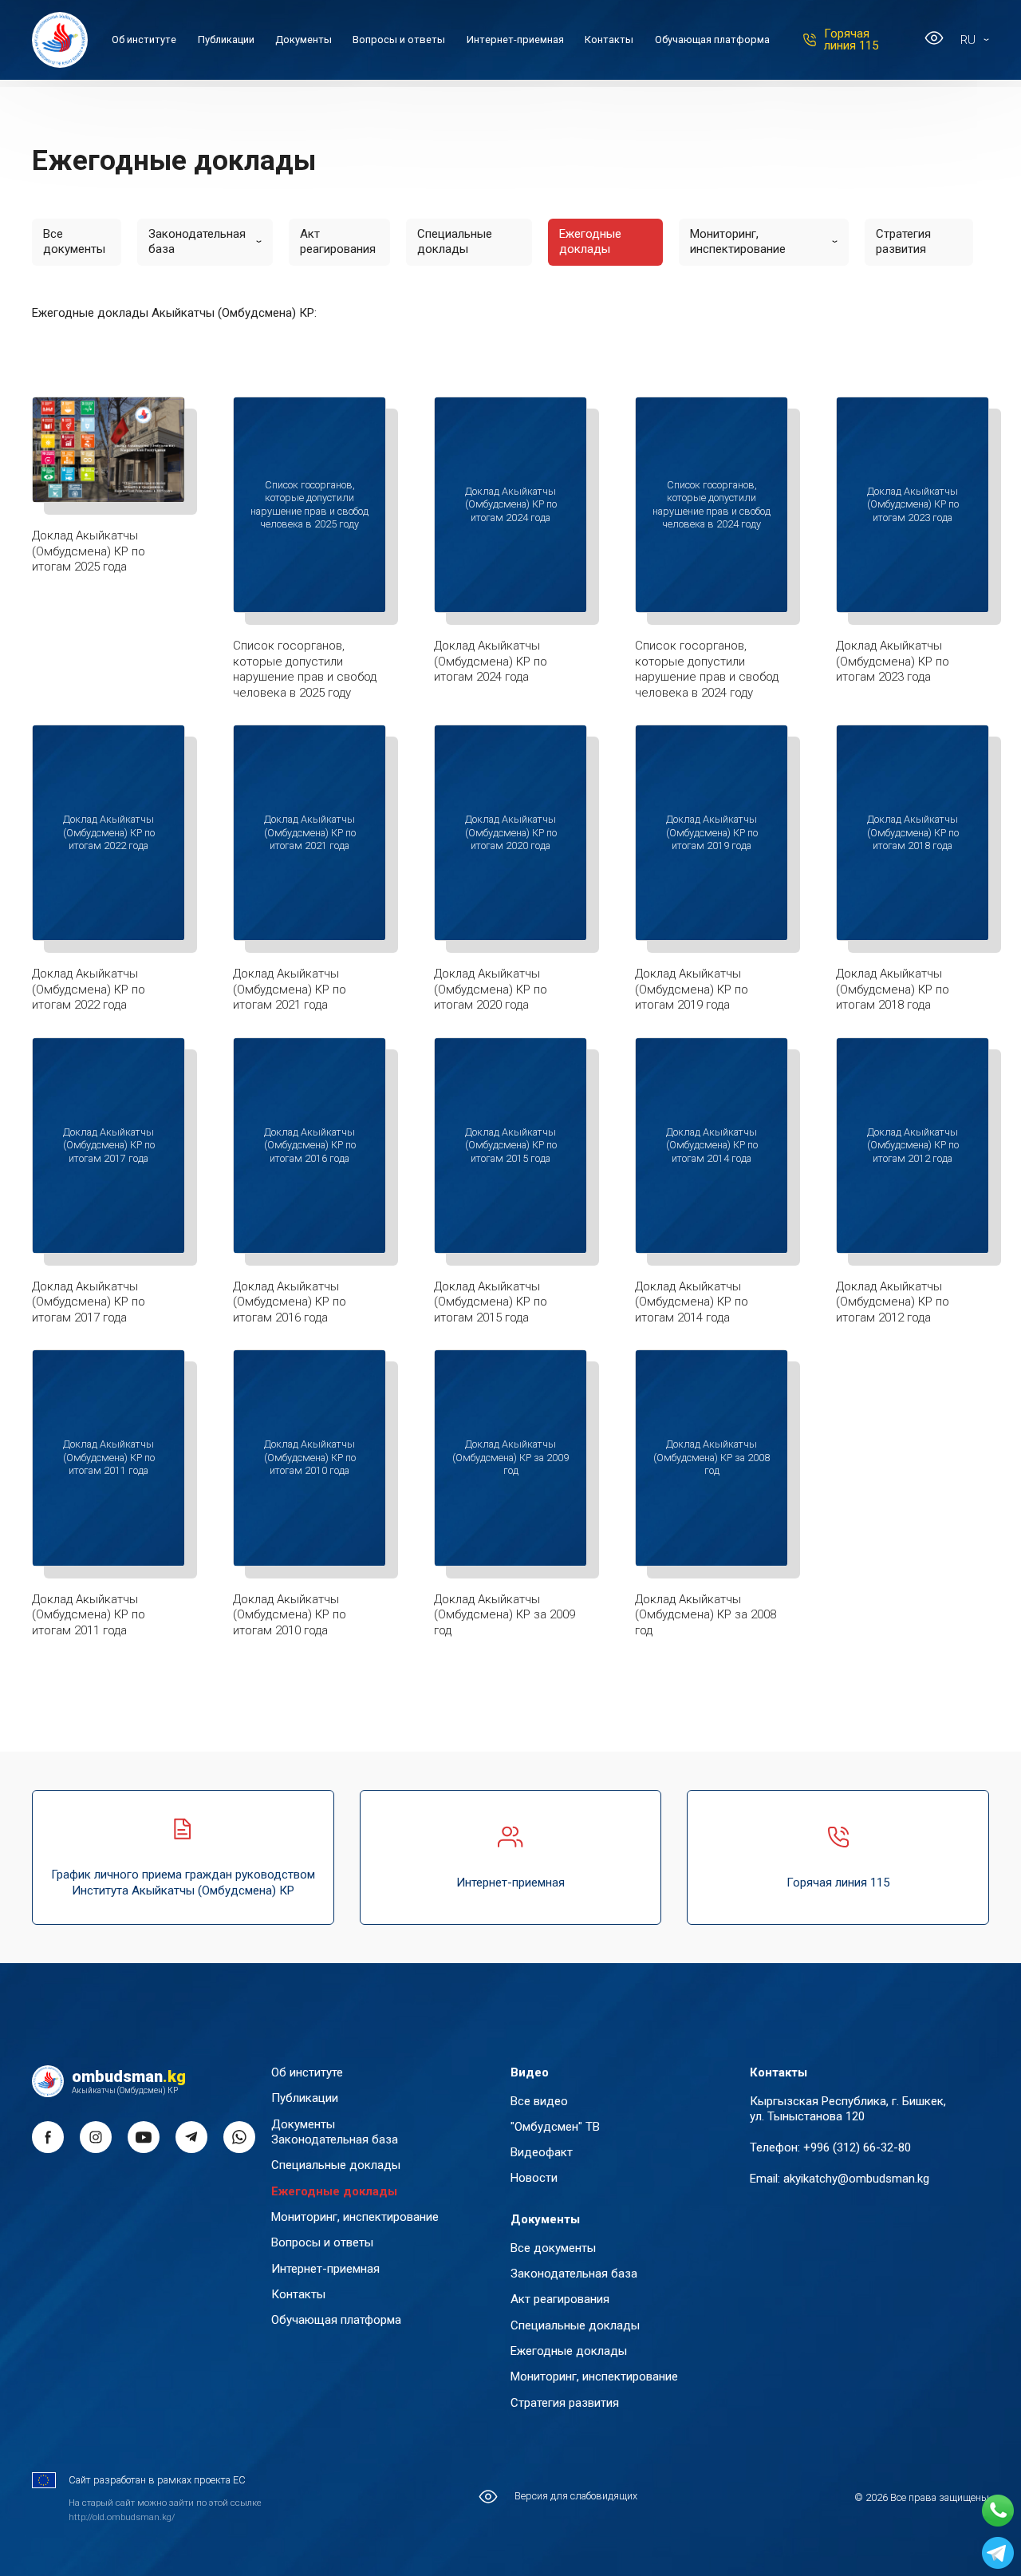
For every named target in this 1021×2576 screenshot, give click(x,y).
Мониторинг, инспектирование (738, 242)
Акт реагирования (338, 242)
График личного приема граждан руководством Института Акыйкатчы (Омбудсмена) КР (183, 1883)
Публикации (226, 40)
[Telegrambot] (998, 2553)
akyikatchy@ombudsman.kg (856, 2179)
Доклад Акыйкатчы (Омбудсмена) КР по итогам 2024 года (491, 661)
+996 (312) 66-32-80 (857, 2147)
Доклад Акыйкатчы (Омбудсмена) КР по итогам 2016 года (290, 1302)
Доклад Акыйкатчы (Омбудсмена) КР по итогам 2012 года (893, 1302)
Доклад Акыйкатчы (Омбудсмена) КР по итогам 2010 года (290, 1615)
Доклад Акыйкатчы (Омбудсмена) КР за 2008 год (706, 1615)
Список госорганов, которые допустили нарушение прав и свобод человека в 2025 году (305, 669)
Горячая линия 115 (851, 40)
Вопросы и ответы (399, 40)
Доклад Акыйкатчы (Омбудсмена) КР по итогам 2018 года (893, 989)
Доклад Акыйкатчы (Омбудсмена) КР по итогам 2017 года (89, 1302)
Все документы (74, 242)
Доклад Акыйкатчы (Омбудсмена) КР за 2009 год (505, 1615)
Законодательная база (197, 242)
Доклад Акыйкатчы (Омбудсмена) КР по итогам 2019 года (692, 989)
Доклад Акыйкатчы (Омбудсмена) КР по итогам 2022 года (89, 989)
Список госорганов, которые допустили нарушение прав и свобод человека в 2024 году (707, 669)
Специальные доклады (455, 242)
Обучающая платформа (712, 40)
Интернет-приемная (515, 40)
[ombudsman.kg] (60, 40)
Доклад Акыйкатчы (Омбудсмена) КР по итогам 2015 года (491, 1302)
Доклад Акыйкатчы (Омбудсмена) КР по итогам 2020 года (491, 989)
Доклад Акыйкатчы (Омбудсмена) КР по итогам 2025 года (89, 551)
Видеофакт (542, 2152)
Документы (304, 40)
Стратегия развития (903, 242)
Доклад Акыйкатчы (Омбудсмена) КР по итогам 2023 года (893, 661)
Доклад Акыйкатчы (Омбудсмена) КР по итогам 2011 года (89, 1615)
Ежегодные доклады (590, 242)
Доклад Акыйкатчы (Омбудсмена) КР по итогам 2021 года (290, 989)
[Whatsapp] (998, 2511)
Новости (534, 2178)
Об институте (144, 40)
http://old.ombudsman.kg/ (122, 2517)
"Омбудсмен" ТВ (555, 2127)
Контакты (609, 40)
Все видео (539, 2101)
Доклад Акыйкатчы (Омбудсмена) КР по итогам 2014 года (692, 1302)
